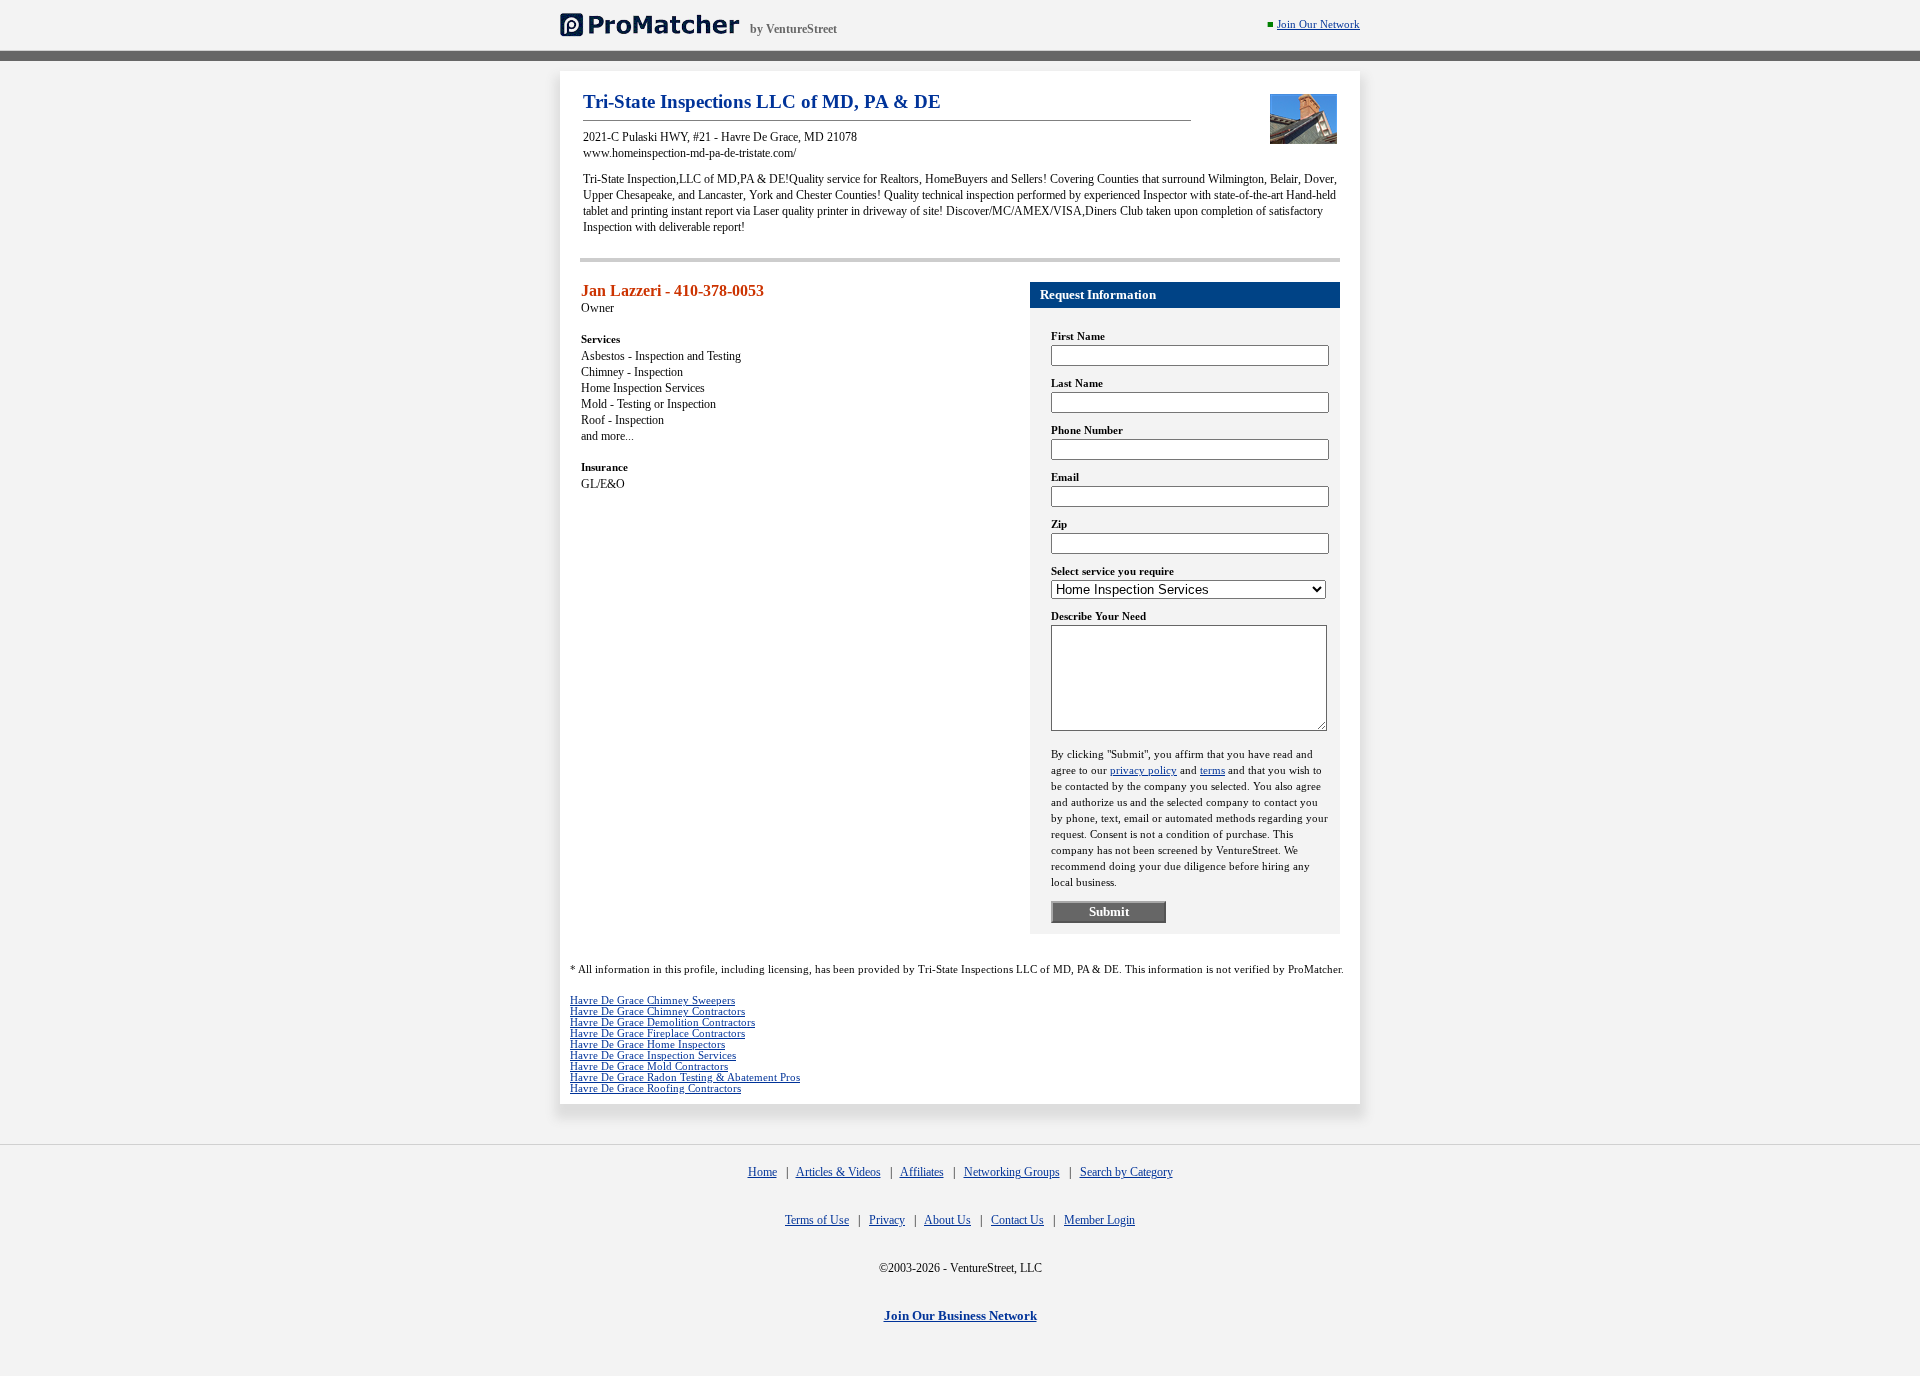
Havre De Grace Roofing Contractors (655, 1088)
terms (1212, 770)
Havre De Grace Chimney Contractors (657, 1011)
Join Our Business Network (960, 1315)
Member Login (1099, 1220)
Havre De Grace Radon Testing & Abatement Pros (685, 1077)
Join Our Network (1318, 24)
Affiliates (922, 1172)
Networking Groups (1012, 1172)
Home (762, 1172)
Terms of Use (817, 1220)
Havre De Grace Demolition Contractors (662, 1022)
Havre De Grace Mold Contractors (649, 1066)
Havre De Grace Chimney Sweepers (652, 1000)
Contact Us (1017, 1220)
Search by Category (1126, 1172)
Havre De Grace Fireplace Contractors (657, 1033)
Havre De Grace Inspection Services (653, 1055)
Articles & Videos (838, 1172)
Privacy (887, 1220)
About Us (947, 1220)
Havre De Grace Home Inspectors (647, 1044)
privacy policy (1143, 770)
